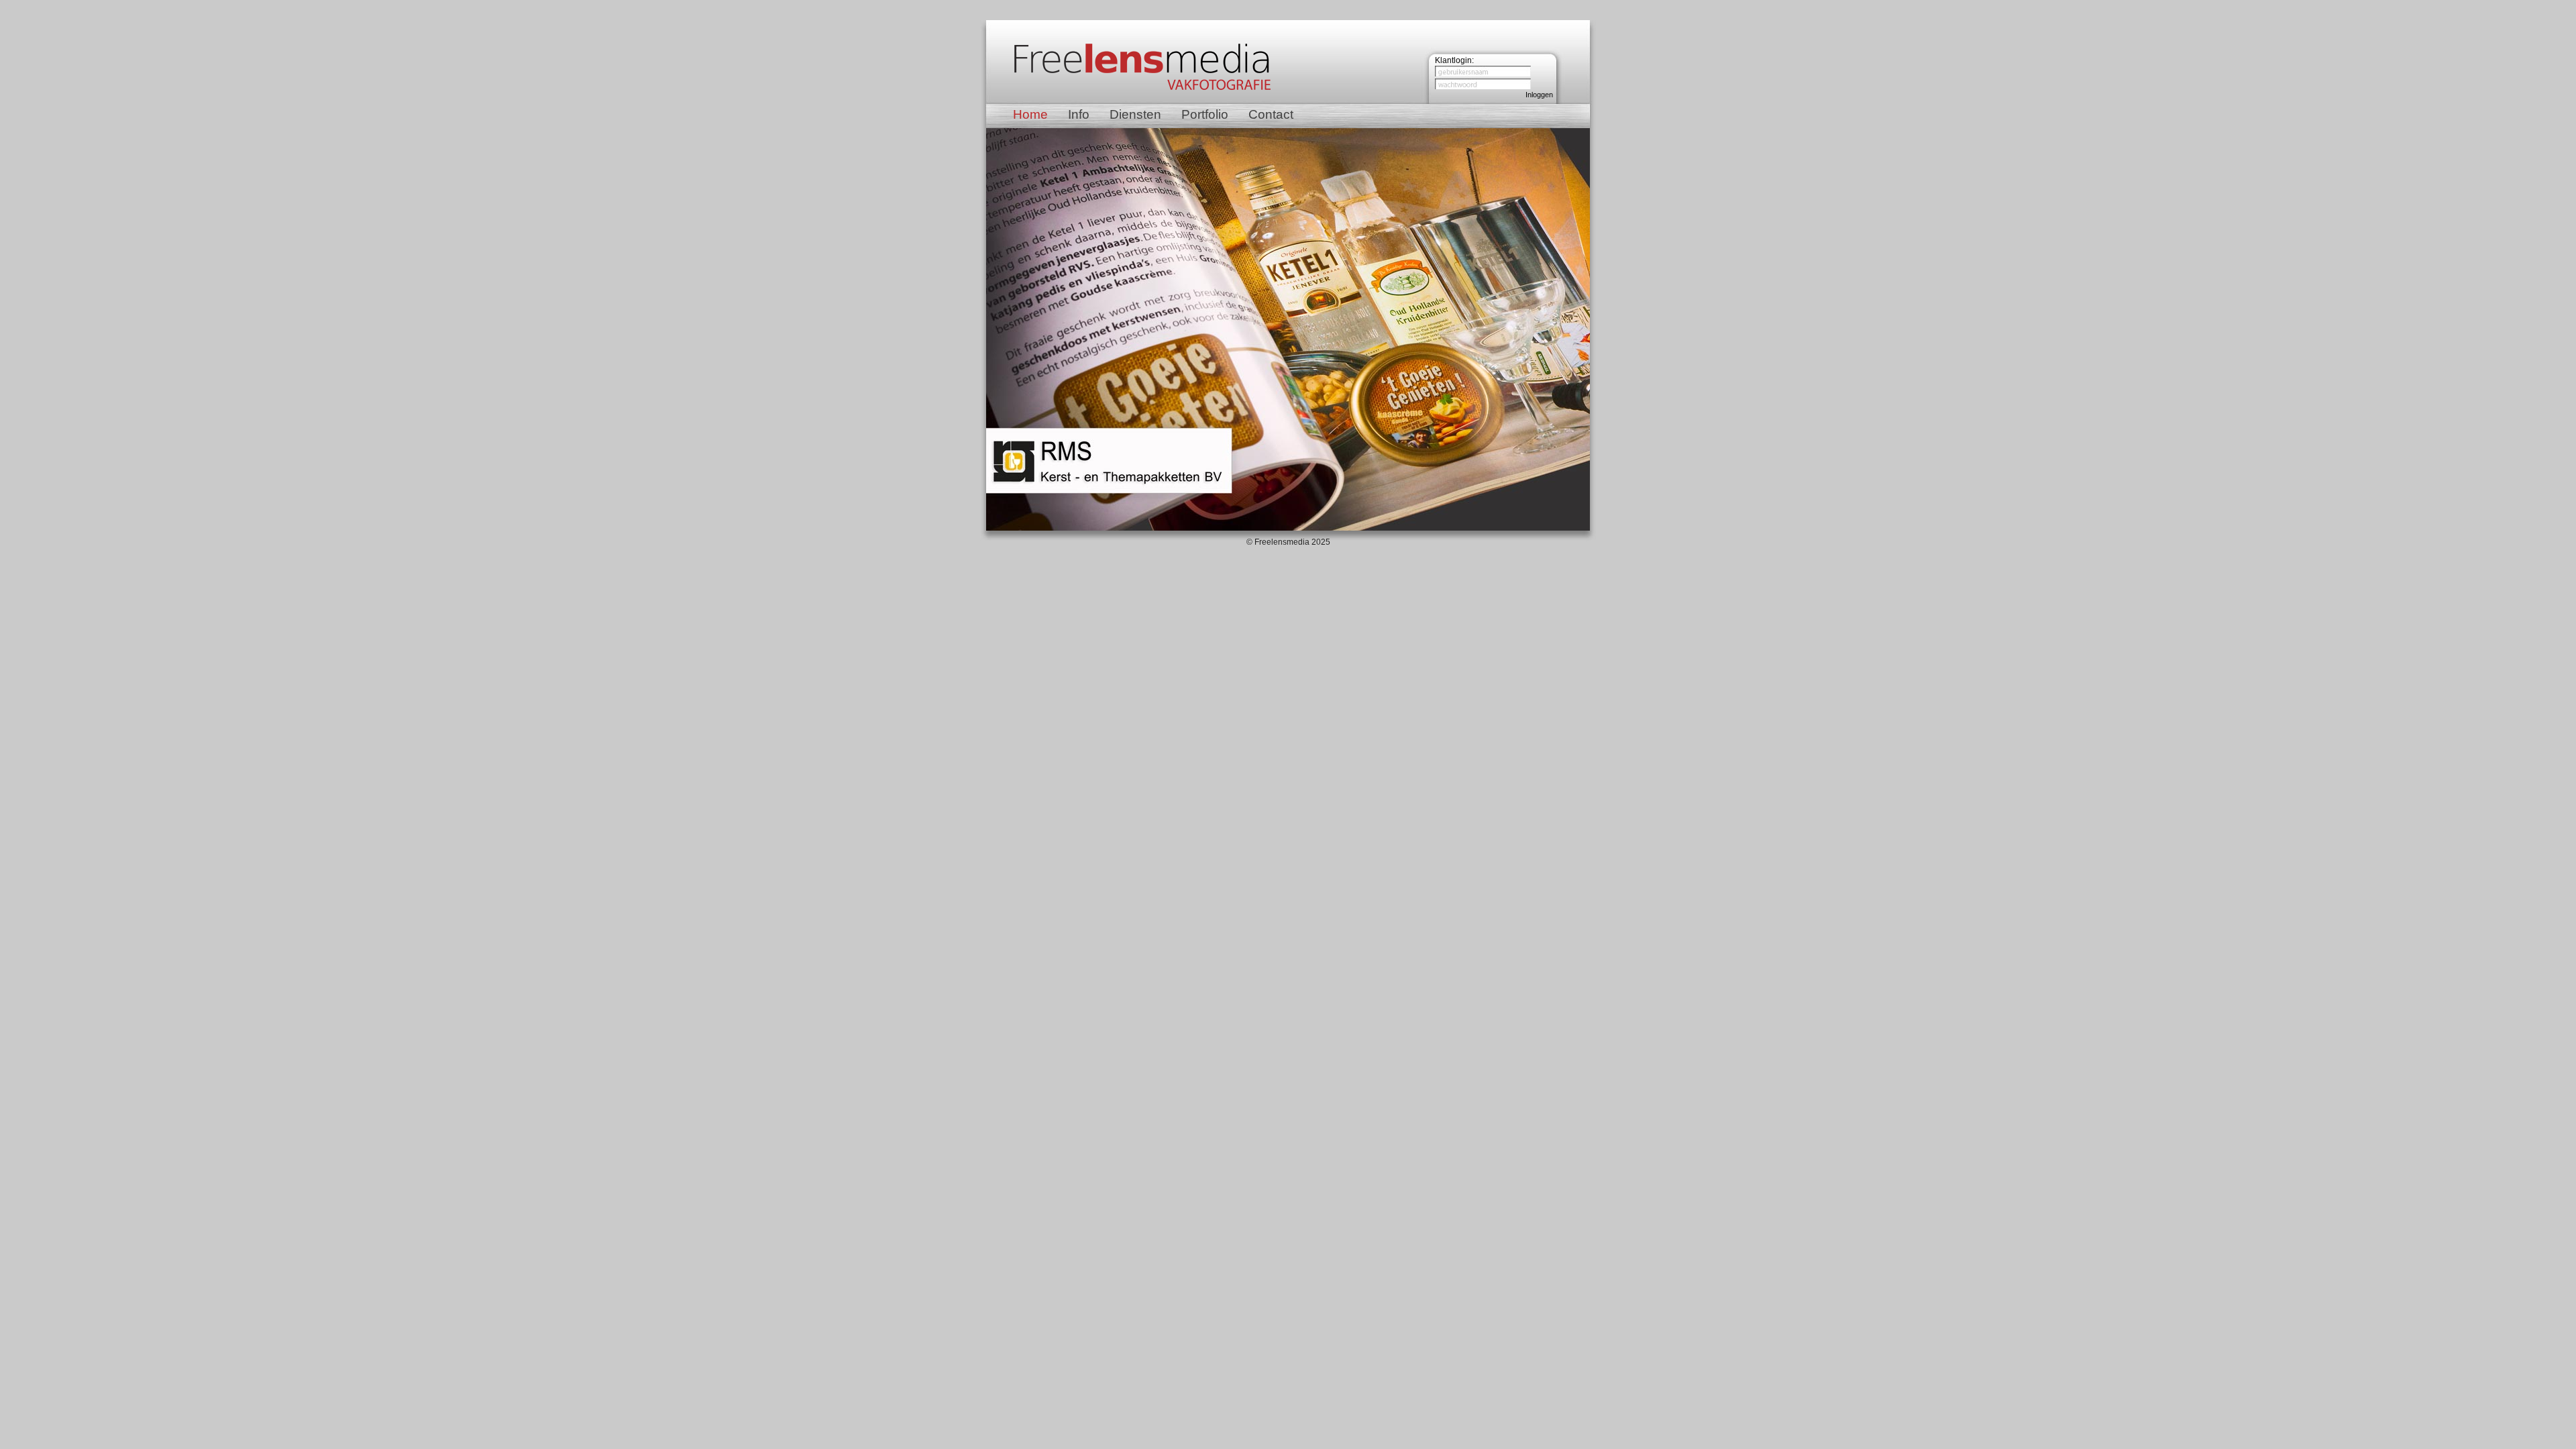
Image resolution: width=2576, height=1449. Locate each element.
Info (1079, 114)
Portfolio (1205, 114)
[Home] (1142, 91)
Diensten (1135, 114)
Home (1030, 114)
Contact (1271, 114)
